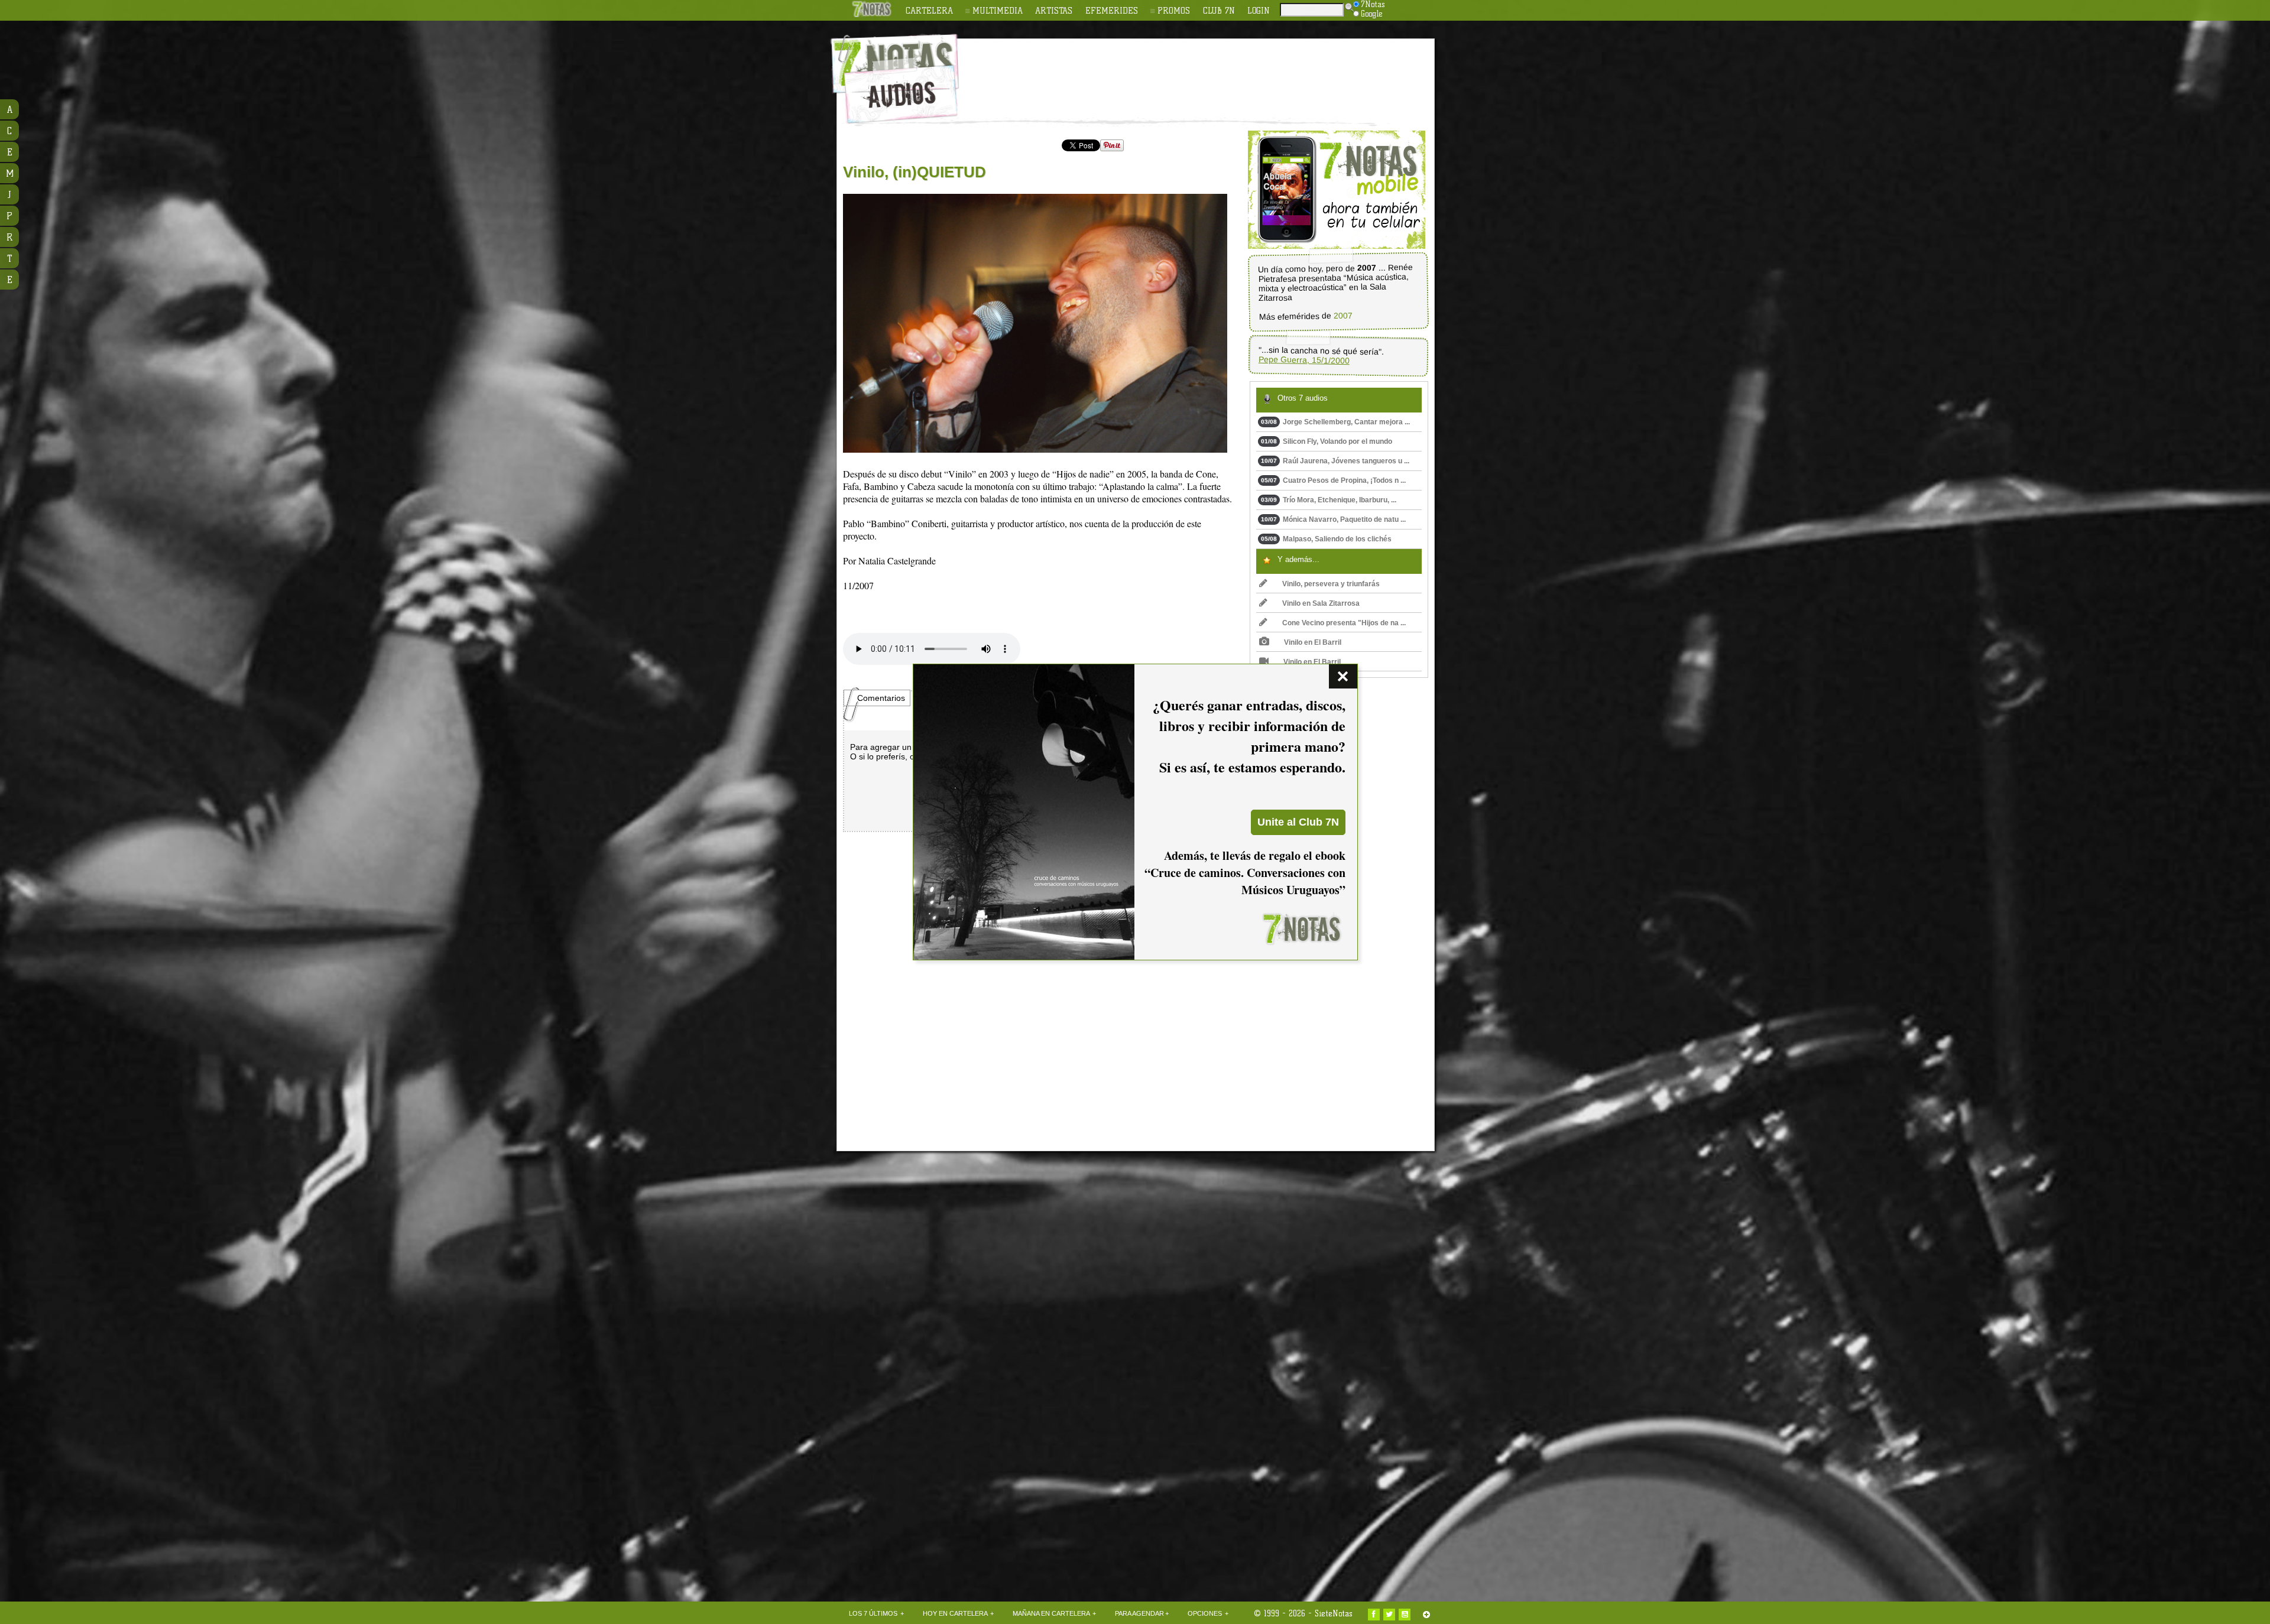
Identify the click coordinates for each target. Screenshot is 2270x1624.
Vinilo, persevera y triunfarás (1331, 584)
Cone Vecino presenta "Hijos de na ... (1344, 623)
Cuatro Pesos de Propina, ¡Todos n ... (1333, 480)
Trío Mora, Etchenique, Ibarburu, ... (1329, 500)
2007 (1343, 316)
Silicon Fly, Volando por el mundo (1327, 441)
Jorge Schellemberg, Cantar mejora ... (1335, 422)
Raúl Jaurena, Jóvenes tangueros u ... (1335, 461)
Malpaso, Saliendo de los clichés (1326, 539)
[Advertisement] (1212, 72)
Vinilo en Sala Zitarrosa (1321, 603)
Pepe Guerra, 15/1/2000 (1304, 360)
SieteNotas (1334, 1613)
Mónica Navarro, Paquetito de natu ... (1333, 519)
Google (1372, 14)
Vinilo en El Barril (1313, 642)
